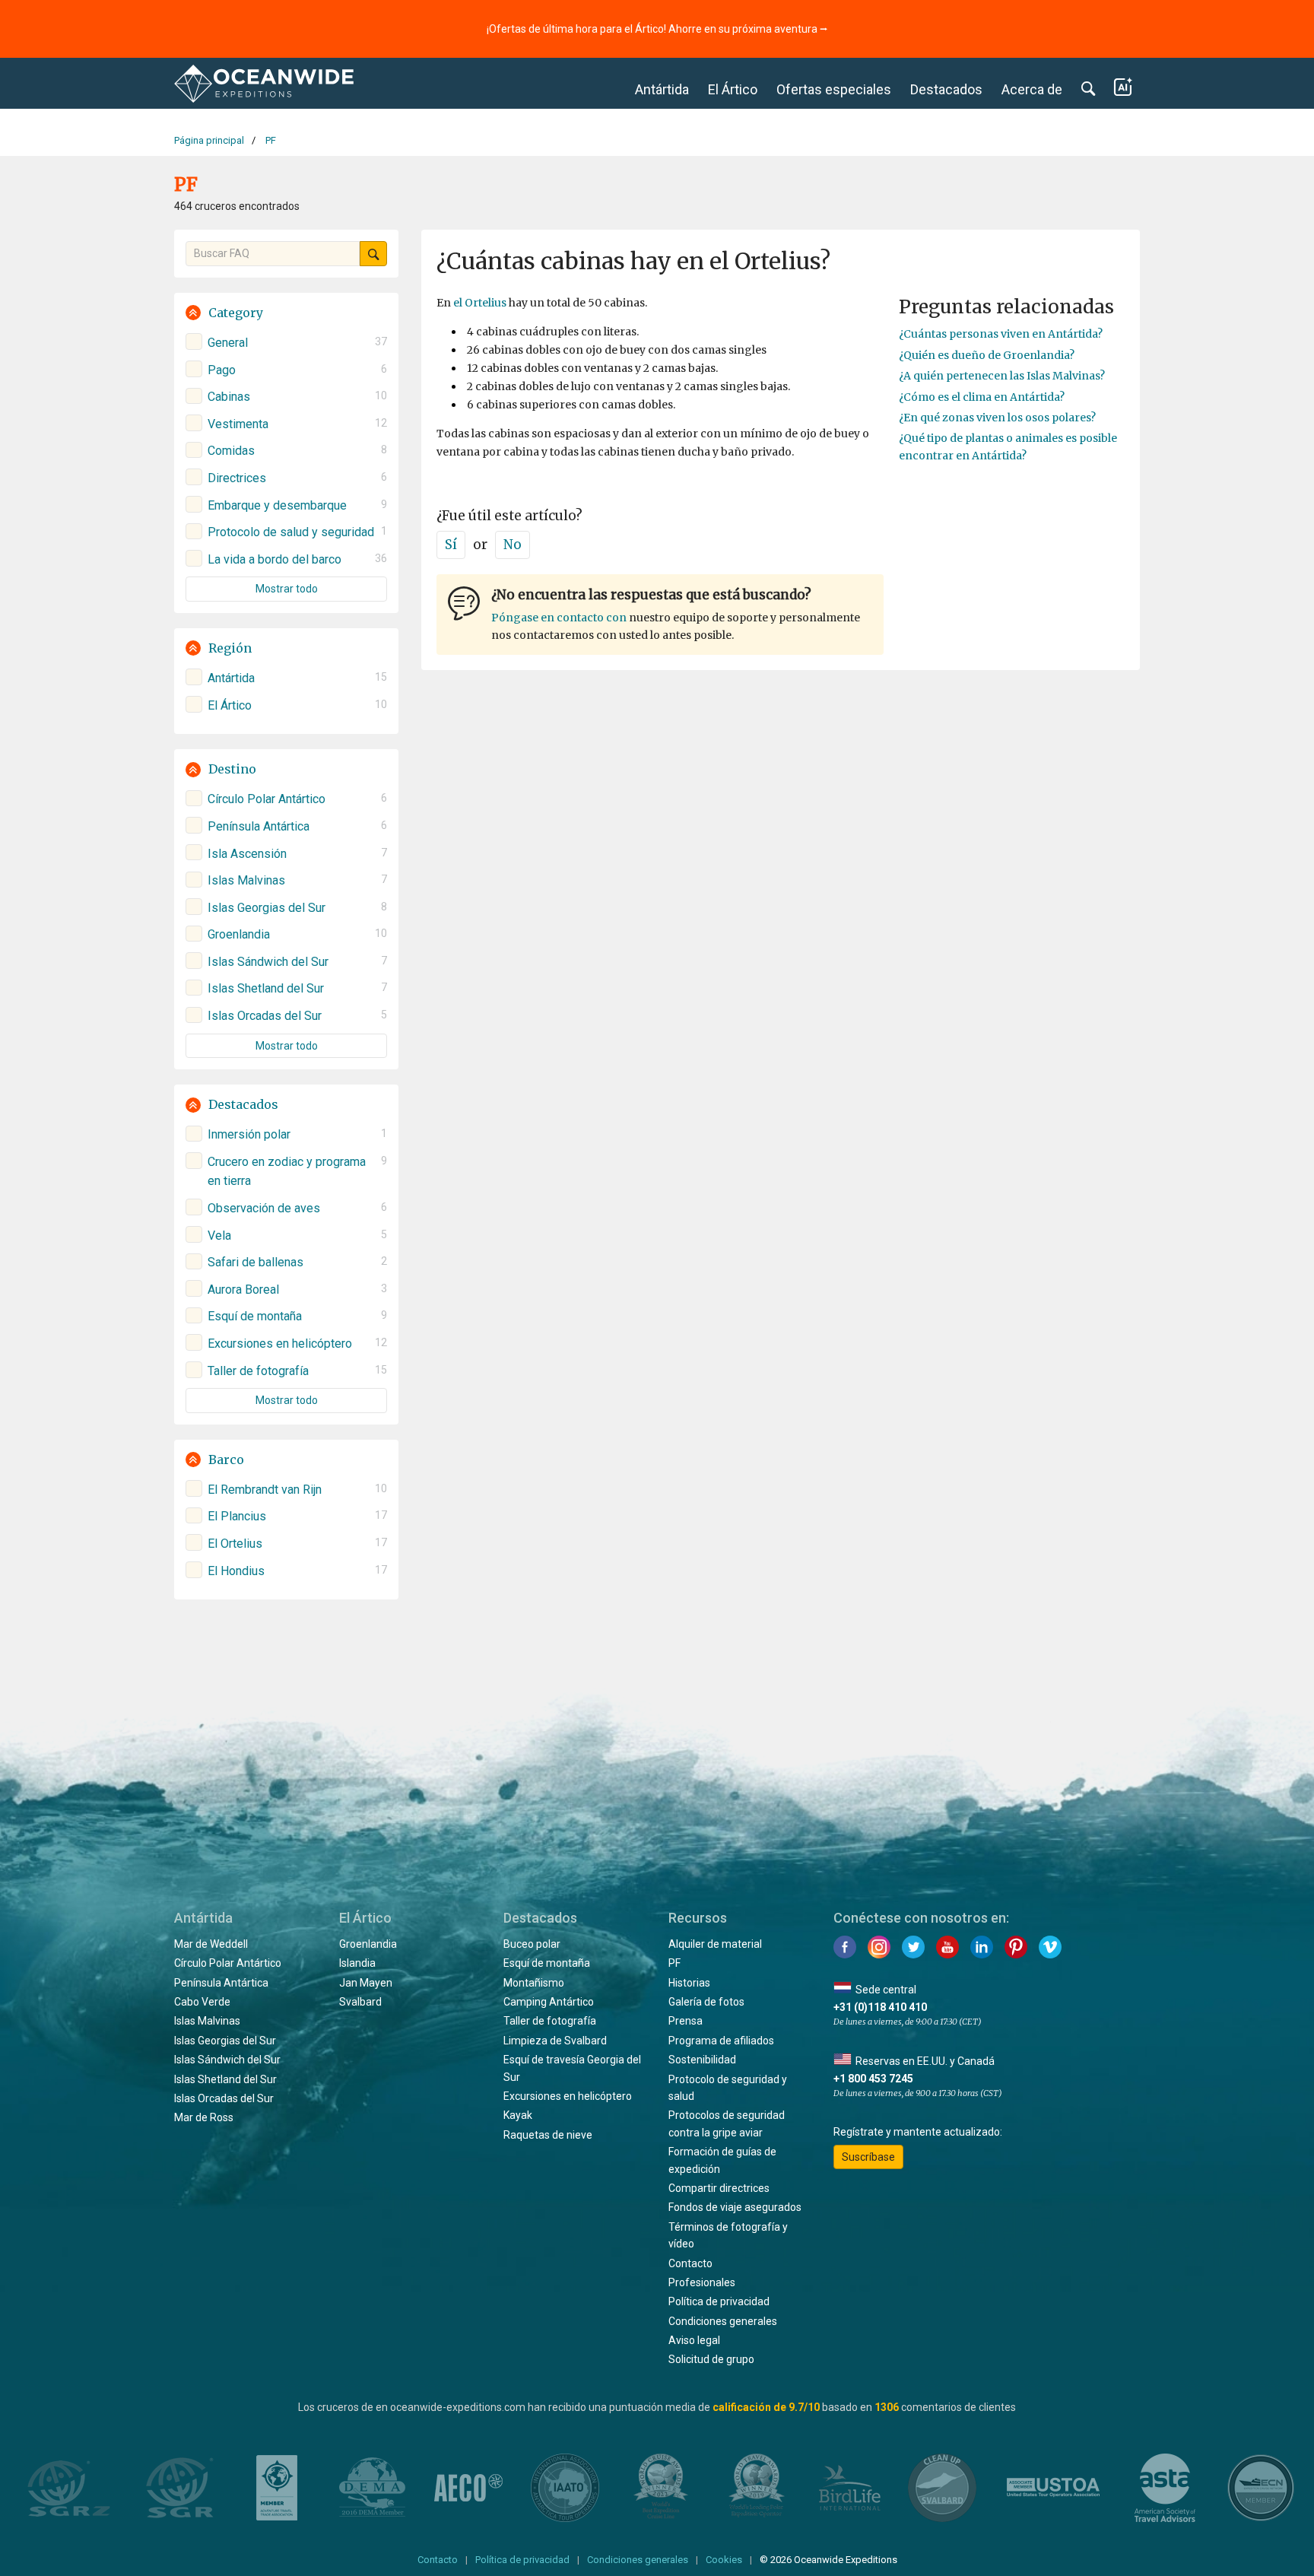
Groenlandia (368, 1944)
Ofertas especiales (834, 89)
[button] (286, 313)
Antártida (662, 89)
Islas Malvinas (207, 2021)
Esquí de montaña (547, 1963)
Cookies (724, 2560)
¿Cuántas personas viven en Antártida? (1001, 334)
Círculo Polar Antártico (228, 1963)
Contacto (690, 2263)
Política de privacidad (719, 2301)
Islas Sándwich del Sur (227, 2060)
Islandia (357, 1963)
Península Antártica (221, 1983)
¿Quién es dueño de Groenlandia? (987, 355)
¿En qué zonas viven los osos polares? (997, 418)
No (513, 545)
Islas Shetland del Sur (225, 2079)
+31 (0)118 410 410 (880, 2007)
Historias (689, 1983)
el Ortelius (480, 303)
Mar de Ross (204, 2117)
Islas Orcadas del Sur (224, 2098)
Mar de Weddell (211, 1944)
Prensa (686, 2021)
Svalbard (360, 2002)
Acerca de (1032, 89)
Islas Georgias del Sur (225, 2041)
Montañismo (534, 1983)
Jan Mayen (366, 1983)
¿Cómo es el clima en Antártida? (982, 397)
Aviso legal (694, 2340)
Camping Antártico (549, 2002)
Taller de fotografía (550, 2021)
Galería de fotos (706, 2002)
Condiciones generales (723, 2321)
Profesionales (702, 2282)
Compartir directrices (719, 2188)
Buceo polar (532, 1944)
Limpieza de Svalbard (555, 2041)
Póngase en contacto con (559, 618)
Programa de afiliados (721, 2041)
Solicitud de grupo (711, 2359)
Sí (451, 545)
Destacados (946, 89)
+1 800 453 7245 (873, 2079)
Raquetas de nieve (548, 2135)
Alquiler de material (715, 1944)
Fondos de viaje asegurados (735, 2207)
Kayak (518, 2115)
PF (674, 1963)
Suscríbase (868, 2157)
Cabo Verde (202, 2002)
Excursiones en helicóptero (568, 2096)
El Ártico (733, 89)
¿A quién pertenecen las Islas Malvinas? (1002, 376)
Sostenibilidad (702, 2060)
